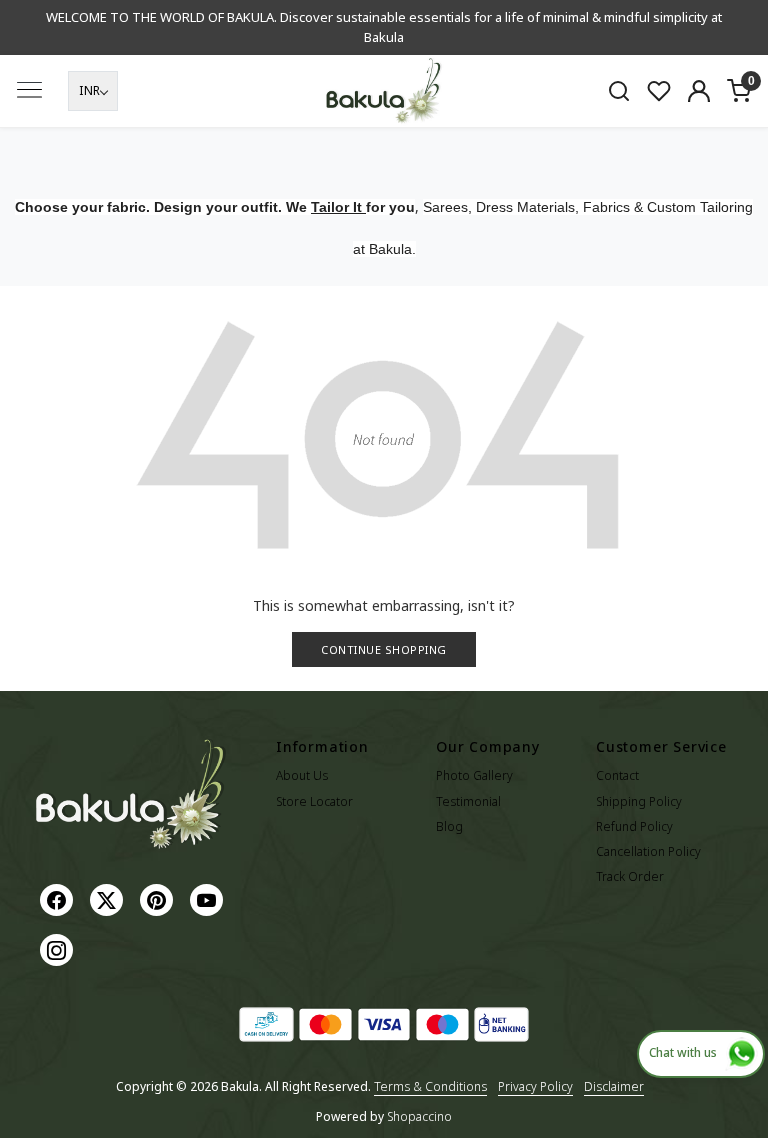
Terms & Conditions (430, 1086)
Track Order (630, 876)
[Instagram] (59, 948)
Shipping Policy (639, 801)
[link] (619, 91)
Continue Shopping (384, 649)
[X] (109, 898)
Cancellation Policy (648, 851)
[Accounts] (699, 91)
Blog (449, 826)
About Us (302, 775)
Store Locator (314, 801)
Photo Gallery (474, 775)
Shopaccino (419, 1116)
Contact (617, 775)
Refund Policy (634, 826)
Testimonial (468, 801)
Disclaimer (614, 1086)
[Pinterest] (159, 898)
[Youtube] (209, 898)
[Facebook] (59, 898)
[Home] (384, 91)
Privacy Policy (535, 1086)
